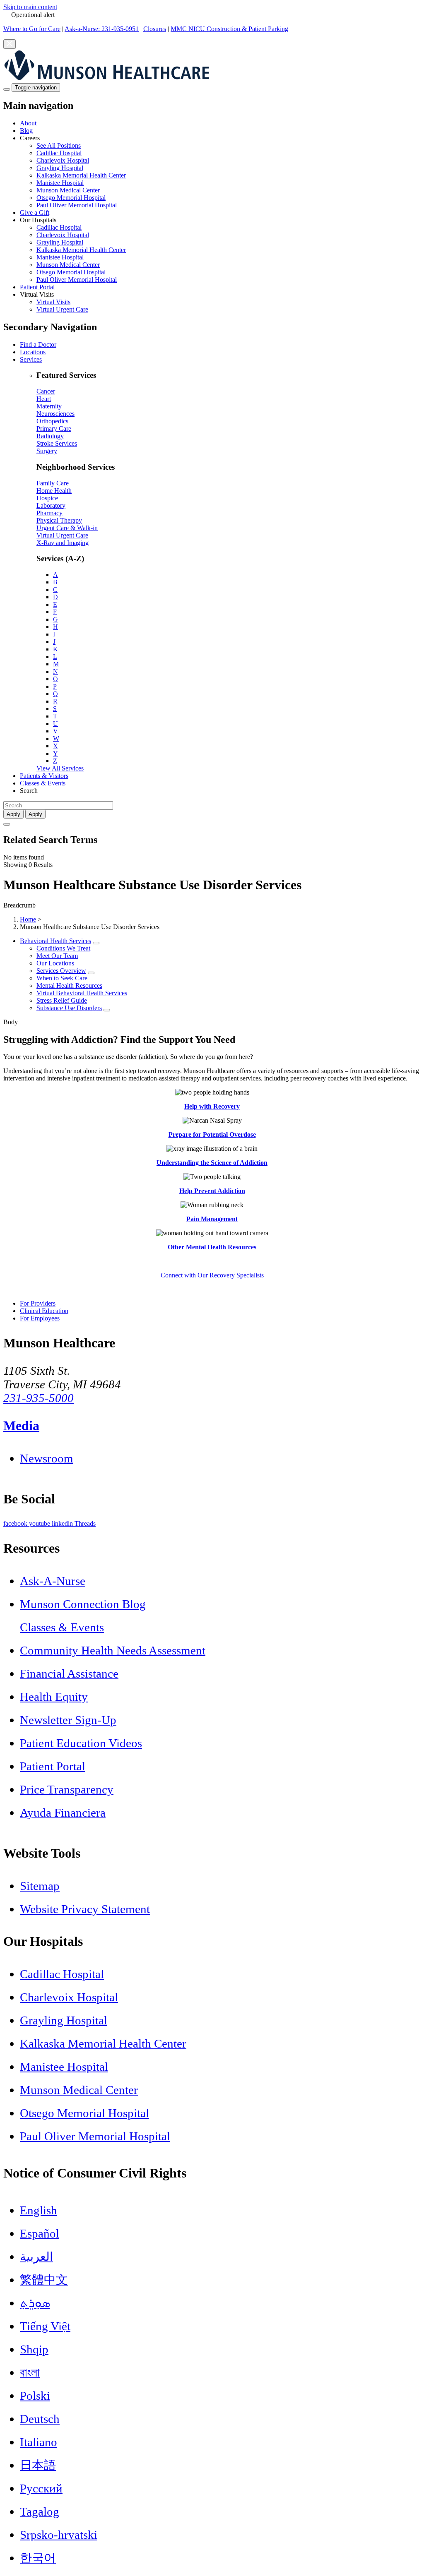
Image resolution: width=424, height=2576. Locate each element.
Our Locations (55, 963)
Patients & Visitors (44, 776)
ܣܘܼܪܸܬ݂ (35, 2303)
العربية (36, 2257)
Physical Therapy (59, 520)
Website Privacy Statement (85, 1909)
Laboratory (51, 505)
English (39, 2210)
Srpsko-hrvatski (59, 2535)
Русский (41, 2488)
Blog (26, 131)
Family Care (53, 483)
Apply (35, 814)
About (28, 123)
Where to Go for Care (32, 29)
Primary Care (54, 429)
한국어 (38, 2558)
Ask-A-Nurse (53, 1581)
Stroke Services (57, 443)
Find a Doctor (38, 345)
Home (28, 919)
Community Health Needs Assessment (113, 1650)
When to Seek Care (62, 978)
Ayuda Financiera (63, 1813)
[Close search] (7, 824)
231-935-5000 (39, 1398)
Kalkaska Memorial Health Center (81, 175)
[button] (220, 172)
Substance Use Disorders (69, 1008)
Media (21, 1426)
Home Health (54, 491)
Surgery (47, 451)
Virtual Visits (53, 302)
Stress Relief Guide (62, 1000)
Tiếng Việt (45, 2326)
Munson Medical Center (68, 190)
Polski (35, 2396)
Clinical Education (44, 1311)
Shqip (34, 2349)
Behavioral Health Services (55, 941)
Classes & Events (43, 783)
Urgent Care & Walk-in (67, 528)
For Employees (40, 1318)
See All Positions (59, 145)
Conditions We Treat (63, 948)
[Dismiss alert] (10, 44)
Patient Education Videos (81, 1743)
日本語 (38, 2465)
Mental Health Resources (69, 986)
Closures (155, 29)
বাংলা (30, 2372)
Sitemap (40, 1886)
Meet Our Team (57, 956)
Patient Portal (37, 287)
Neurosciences (55, 414)
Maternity (49, 406)
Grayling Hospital (60, 168)
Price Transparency (67, 1789)
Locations (33, 352)
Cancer (46, 391)
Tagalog (40, 2511)
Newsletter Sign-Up (68, 1720)
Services (31, 359)
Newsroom (47, 1458)
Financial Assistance (69, 1673)
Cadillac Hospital (59, 153)
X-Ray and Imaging (63, 543)
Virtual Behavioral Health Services (82, 993)
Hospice (47, 498)
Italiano (39, 2442)
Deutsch (40, 2419)
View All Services (60, 768)
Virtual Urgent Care (62, 309)
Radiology (50, 436)
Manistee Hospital (60, 183)
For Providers (38, 1303)
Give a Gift (35, 212)
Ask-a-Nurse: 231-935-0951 (102, 29)
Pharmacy (49, 513)
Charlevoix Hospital (63, 160)
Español (40, 2233)
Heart (44, 399)
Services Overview (61, 971)
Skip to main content (30, 7)
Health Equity (54, 1697)
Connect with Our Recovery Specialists (212, 1275)
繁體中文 (44, 2280)
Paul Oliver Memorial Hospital (77, 205)
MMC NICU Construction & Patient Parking (229, 29)
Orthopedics (52, 421)
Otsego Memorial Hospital (71, 198)
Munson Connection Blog (83, 1604)
